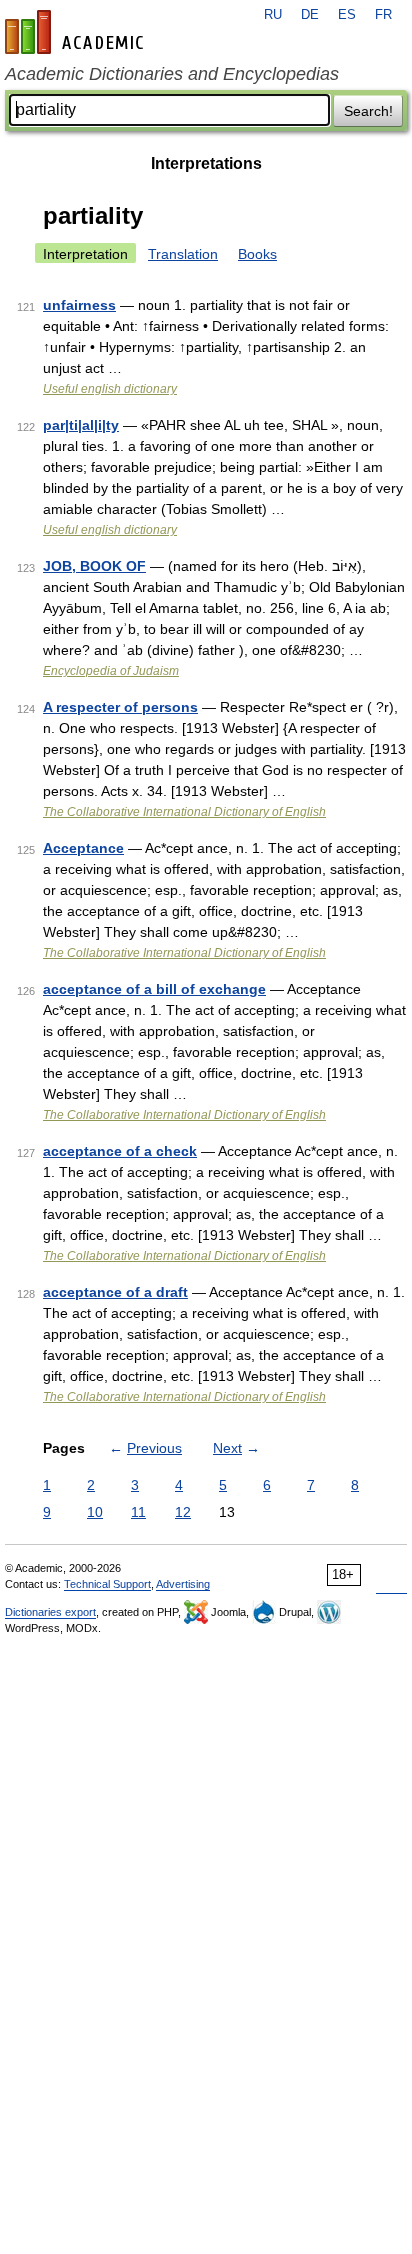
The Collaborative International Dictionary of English (184, 812)
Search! (368, 111)
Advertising (183, 1584)
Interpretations (206, 163)
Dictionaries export (50, 1612)
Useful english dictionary (110, 389)
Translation (183, 254)
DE (310, 15)
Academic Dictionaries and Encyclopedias (172, 74)
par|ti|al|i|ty (81, 425)
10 (95, 1512)
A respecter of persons (120, 707)
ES (347, 15)
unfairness (79, 305)
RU (273, 15)
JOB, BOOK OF (94, 566)
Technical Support (107, 1584)
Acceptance (83, 848)
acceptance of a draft (115, 1292)
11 (138, 1512)
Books (257, 254)
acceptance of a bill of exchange (154, 989)
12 (183, 1512)
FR (383, 15)
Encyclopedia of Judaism (111, 671)
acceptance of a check (120, 1151)
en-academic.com (77, 32)
